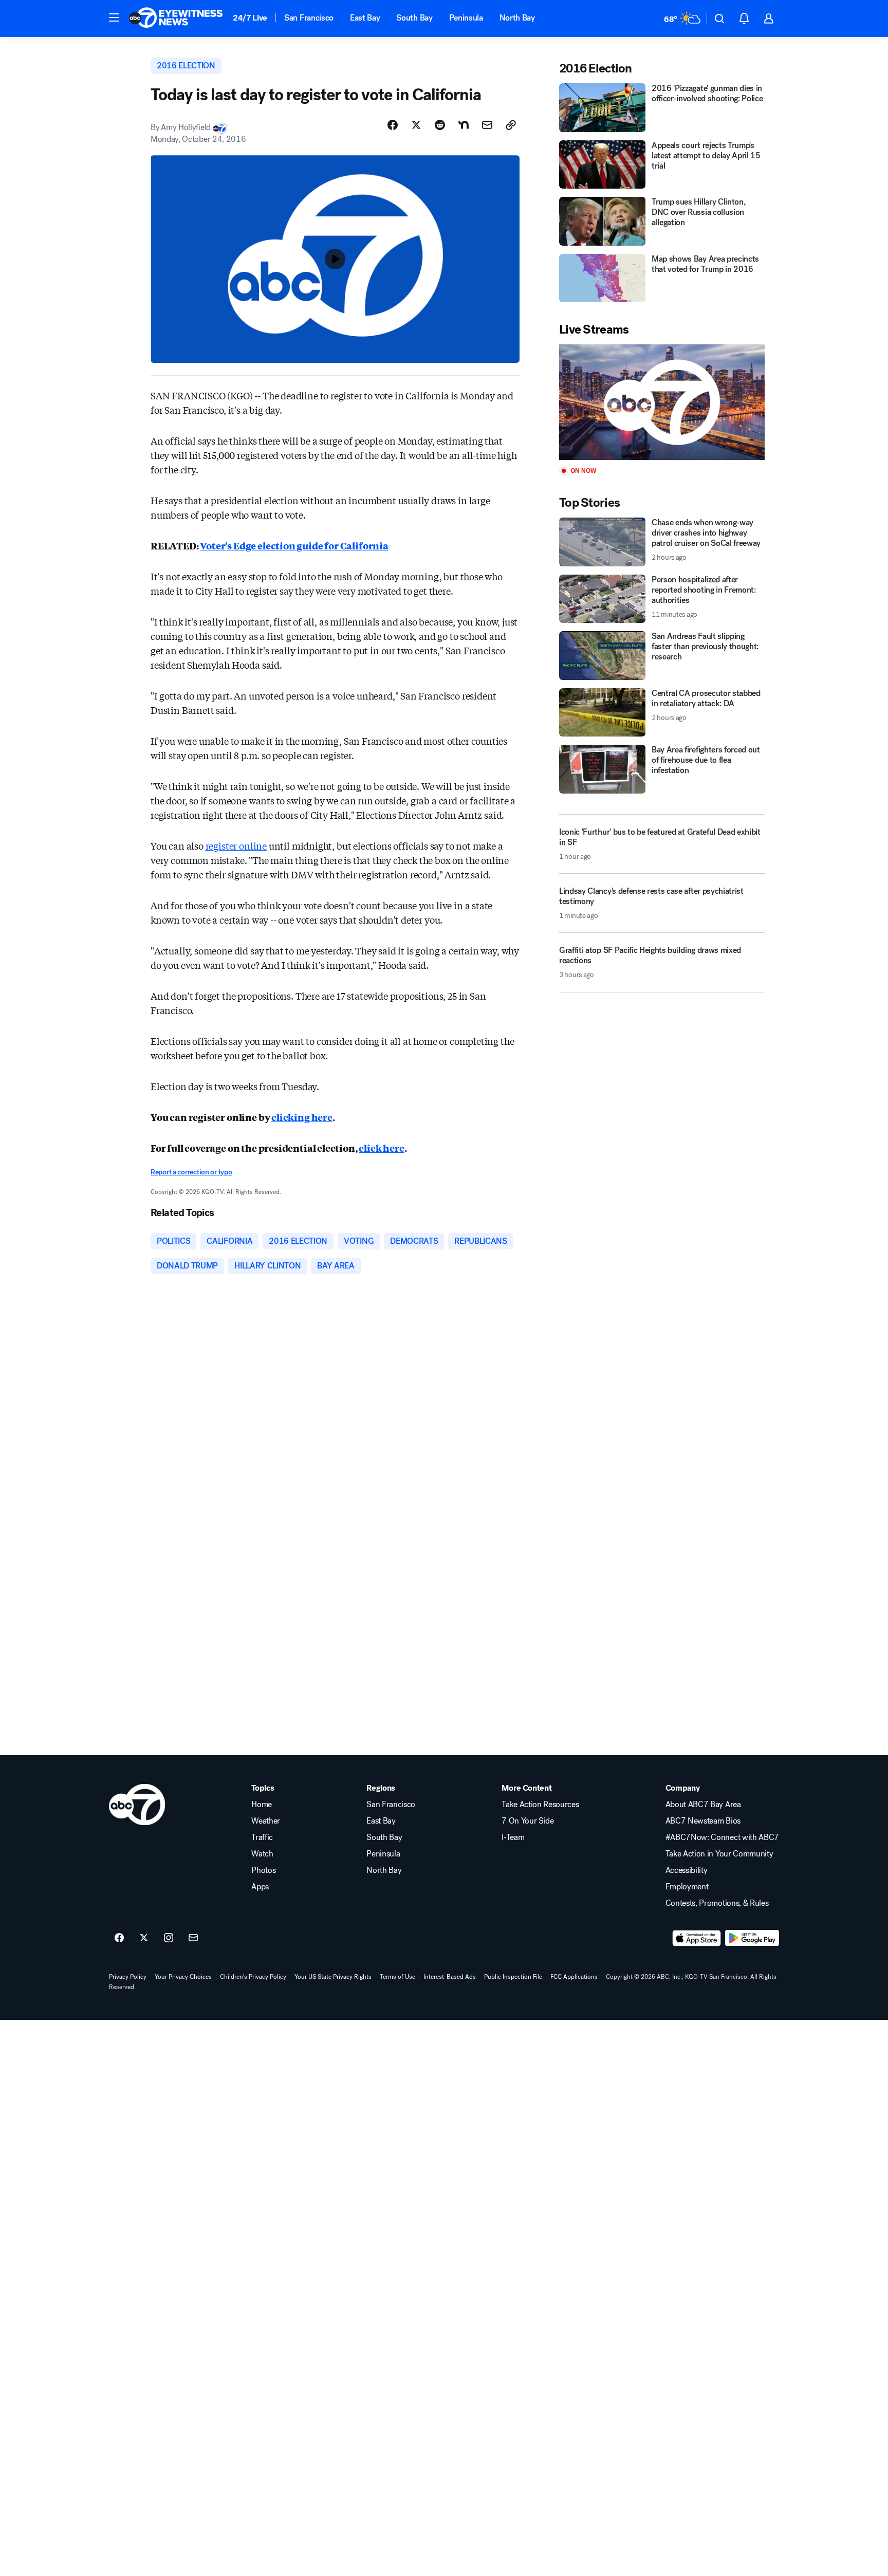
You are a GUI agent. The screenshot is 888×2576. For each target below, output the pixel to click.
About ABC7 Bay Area (703, 1805)
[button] (114, 17)
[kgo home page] (137, 1805)
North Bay (517, 18)
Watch (262, 1854)
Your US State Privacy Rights (333, 1977)
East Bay (365, 18)
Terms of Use (397, 1977)
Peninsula (466, 18)
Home (262, 1805)
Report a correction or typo (191, 1172)
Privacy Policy (128, 1977)
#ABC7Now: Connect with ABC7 (722, 1837)
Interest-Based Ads (450, 1977)
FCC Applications (574, 1977)
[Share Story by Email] (487, 125)
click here (381, 1148)
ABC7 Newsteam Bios (703, 1821)
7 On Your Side (528, 1821)
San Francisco (309, 18)
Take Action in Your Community (719, 1854)
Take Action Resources (540, 1805)
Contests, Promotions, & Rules (717, 1903)
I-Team (513, 1837)
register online (236, 845)
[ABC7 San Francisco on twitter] (144, 1938)
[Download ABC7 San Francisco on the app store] (697, 1938)
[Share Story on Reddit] (440, 125)
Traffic (262, 1837)
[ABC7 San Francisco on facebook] (119, 1938)
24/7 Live (250, 18)
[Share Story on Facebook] (393, 125)
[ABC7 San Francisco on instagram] (169, 1938)
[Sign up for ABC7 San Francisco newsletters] (193, 1938)
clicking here (302, 1117)
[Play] (662, 402)
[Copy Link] (511, 125)
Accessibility (687, 1870)
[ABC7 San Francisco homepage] (176, 19)
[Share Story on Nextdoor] (464, 125)
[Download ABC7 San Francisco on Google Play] (752, 1938)
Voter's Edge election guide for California (294, 545)
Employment (687, 1887)
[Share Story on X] (416, 125)
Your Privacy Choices (183, 1977)
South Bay (414, 18)
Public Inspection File (513, 1977)
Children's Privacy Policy (253, 1977)
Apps (260, 1887)
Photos (263, 1870)
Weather (266, 1821)
